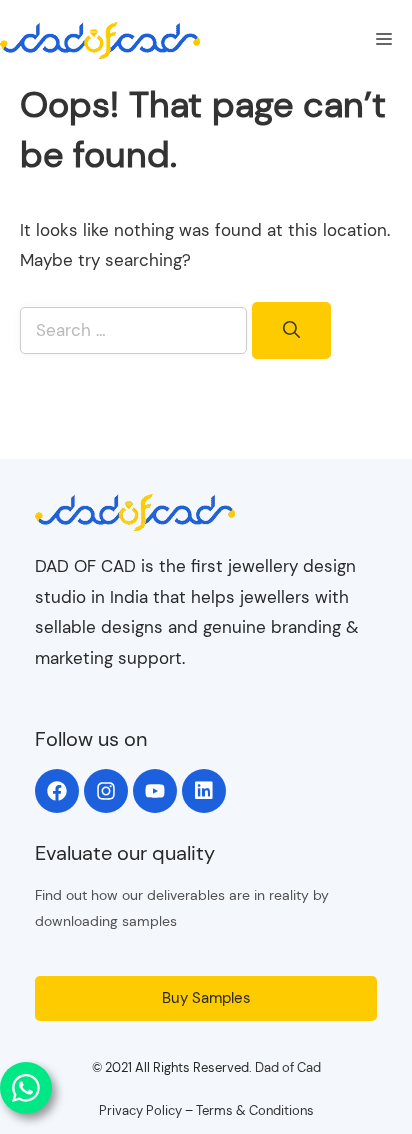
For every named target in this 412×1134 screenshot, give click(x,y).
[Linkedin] (204, 791)
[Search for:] (136, 330)
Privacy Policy (140, 1110)
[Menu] (384, 40)
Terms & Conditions (255, 1110)
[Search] (291, 331)
